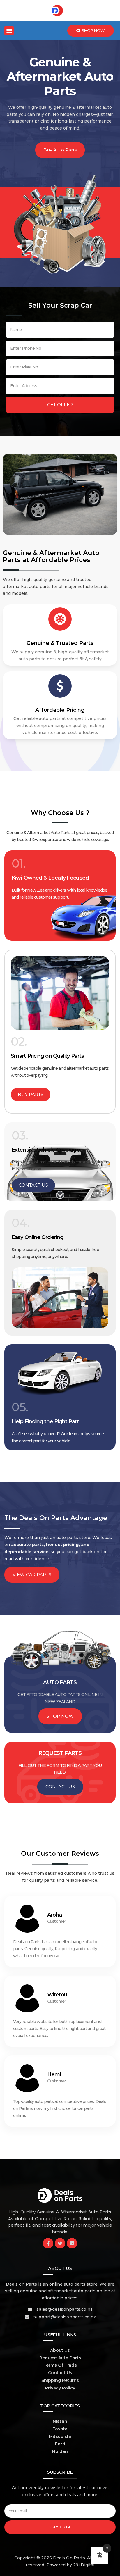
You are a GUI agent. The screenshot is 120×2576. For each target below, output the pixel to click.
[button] (9, 31)
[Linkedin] (72, 2243)
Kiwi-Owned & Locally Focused (50, 878)
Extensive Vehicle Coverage (46, 1150)
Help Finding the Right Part (45, 1421)
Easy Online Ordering (38, 1237)
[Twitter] (60, 2243)
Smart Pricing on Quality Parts (47, 1056)
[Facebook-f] (48, 2243)
